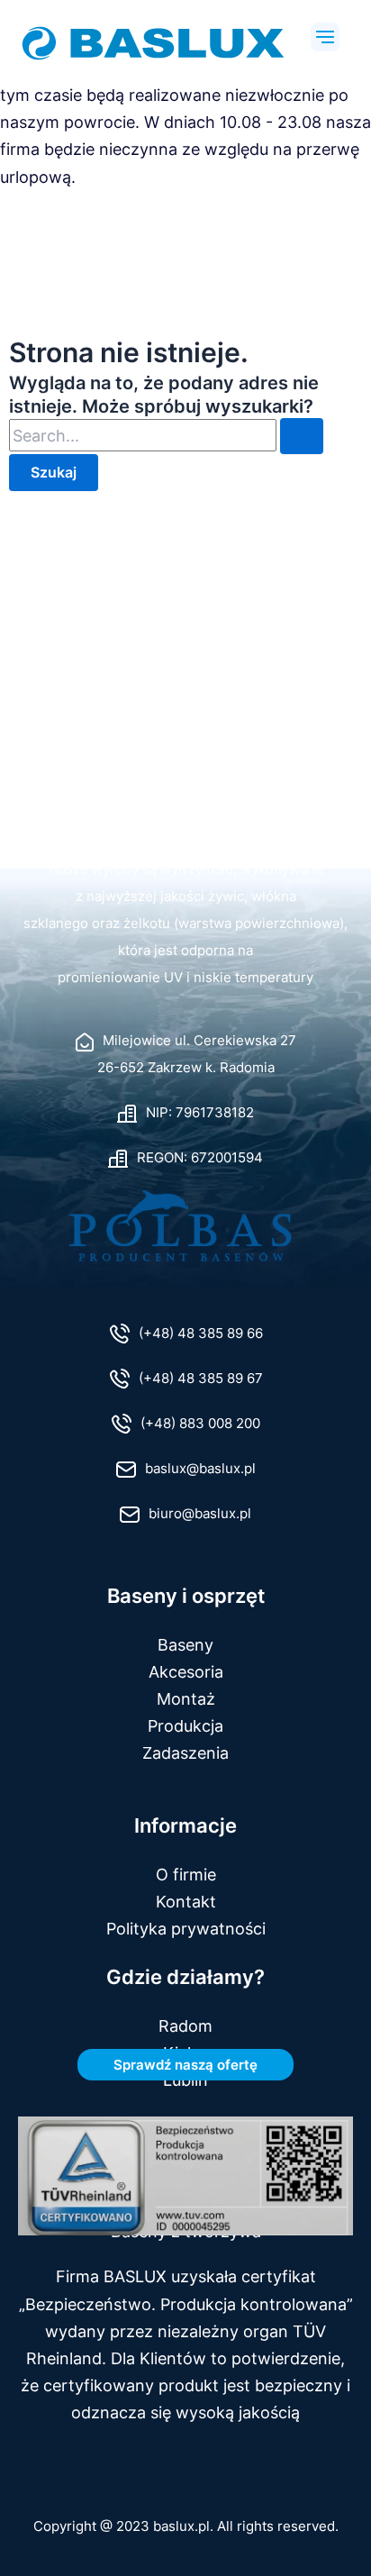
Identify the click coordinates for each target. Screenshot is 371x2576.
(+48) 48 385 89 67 (201, 1379)
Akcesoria (186, 1671)
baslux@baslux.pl (200, 1469)
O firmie (186, 1874)
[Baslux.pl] (185, 836)
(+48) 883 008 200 (200, 1424)
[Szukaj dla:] (166, 437)
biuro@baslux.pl (200, 1514)
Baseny (185, 1644)
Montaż (186, 1698)
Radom (185, 2025)
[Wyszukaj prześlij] (302, 436)
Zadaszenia (185, 1752)
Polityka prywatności (186, 1928)
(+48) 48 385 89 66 (201, 1334)
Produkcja (185, 1725)
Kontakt (186, 1901)
